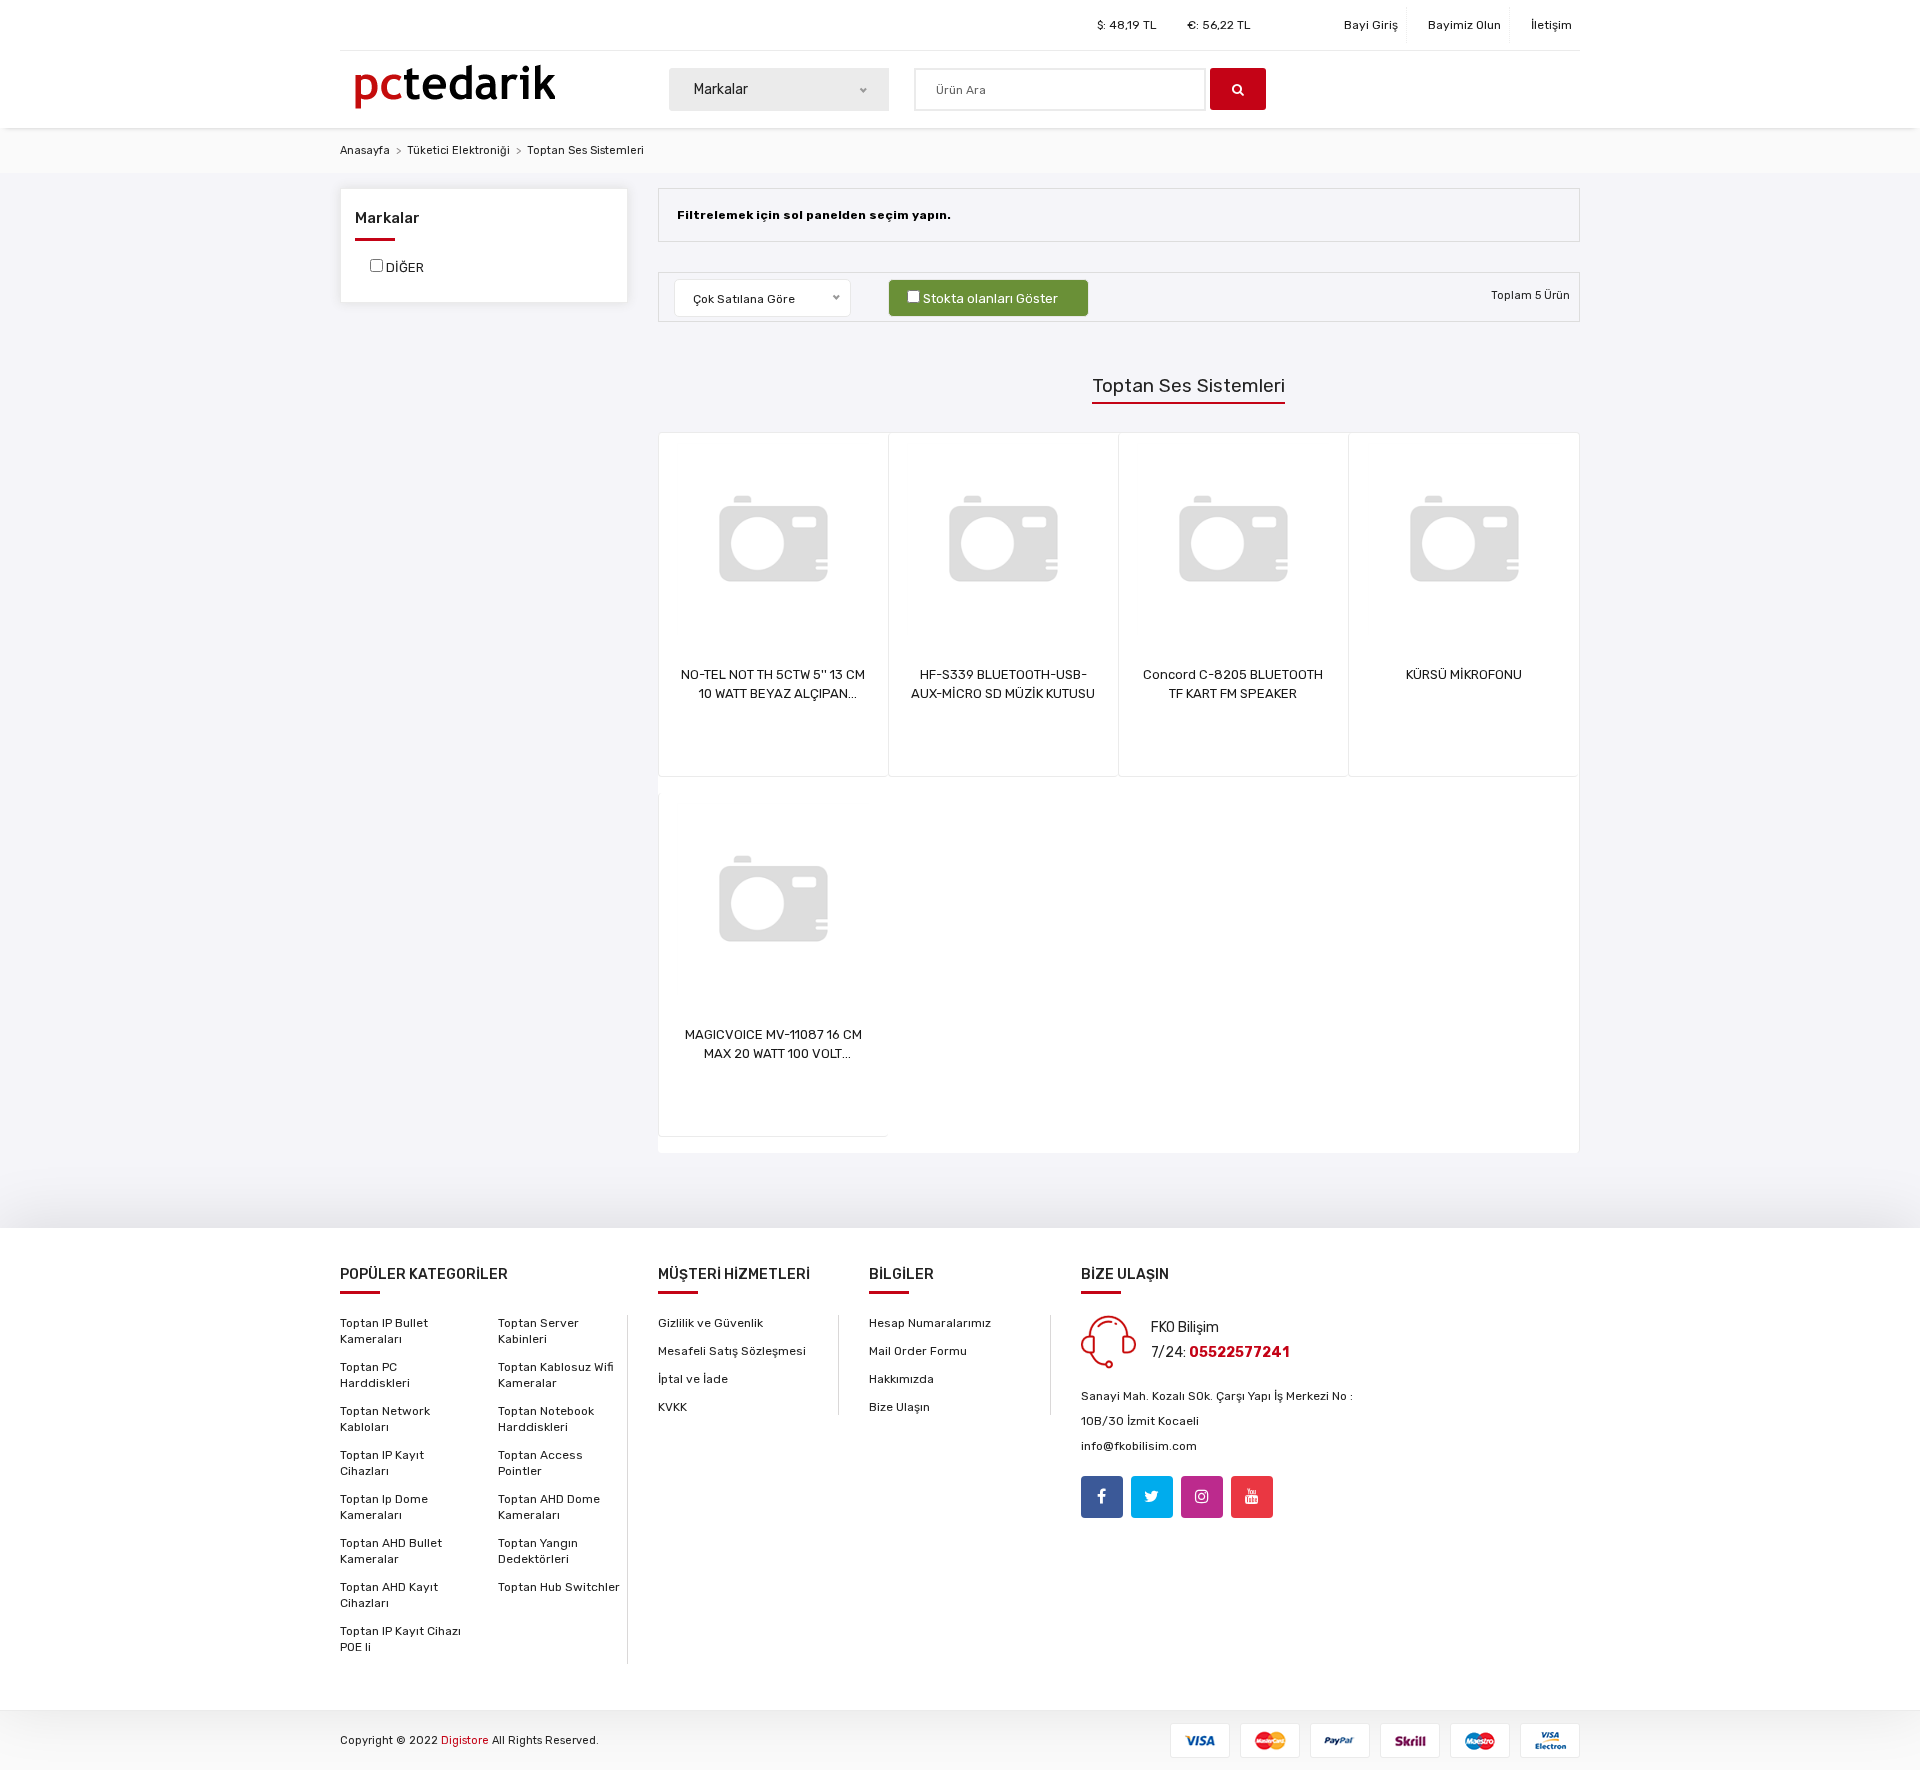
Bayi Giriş (1371, 25)
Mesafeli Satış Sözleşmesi (732, 1351)
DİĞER (405, 267)
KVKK (672, 1407)
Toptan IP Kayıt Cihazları (382, 1463)
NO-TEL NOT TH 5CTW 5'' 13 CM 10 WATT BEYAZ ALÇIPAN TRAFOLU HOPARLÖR (773, 693)
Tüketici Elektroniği (458, 150)
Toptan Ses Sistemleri (585, 150)
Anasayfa (365, 150)
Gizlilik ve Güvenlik (710, 1323)
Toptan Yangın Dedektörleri (538, 1551)
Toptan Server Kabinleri (538, 1331)
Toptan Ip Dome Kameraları (384, 1507)
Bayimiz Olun (1464, 25)
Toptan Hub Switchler (559, 1587)
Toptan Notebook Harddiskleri (546, 1419)
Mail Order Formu (918, 1351)
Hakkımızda (901, 1379)
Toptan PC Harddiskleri (375, 1375)
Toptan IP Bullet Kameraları (384, 1331)
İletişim (1551, 25)
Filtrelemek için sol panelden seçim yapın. (814, 215)
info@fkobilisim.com (1139, 1446)
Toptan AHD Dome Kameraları (549, 1507)
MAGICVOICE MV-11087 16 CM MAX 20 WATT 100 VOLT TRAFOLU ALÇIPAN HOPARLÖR (773, 1053)
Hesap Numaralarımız (930, 1323)
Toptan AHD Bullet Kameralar (391, 1551)
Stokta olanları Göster (990, 298)
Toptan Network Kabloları (385, 1419)
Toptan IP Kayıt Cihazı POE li (400, 1639)
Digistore (465, 1740)
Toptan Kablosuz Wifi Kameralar (556, 1375)
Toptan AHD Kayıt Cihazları (389, 1595)
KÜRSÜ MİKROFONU (1464, 674)
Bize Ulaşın (899, 1407)
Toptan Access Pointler (540, 1463)
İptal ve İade (693, 1379)
